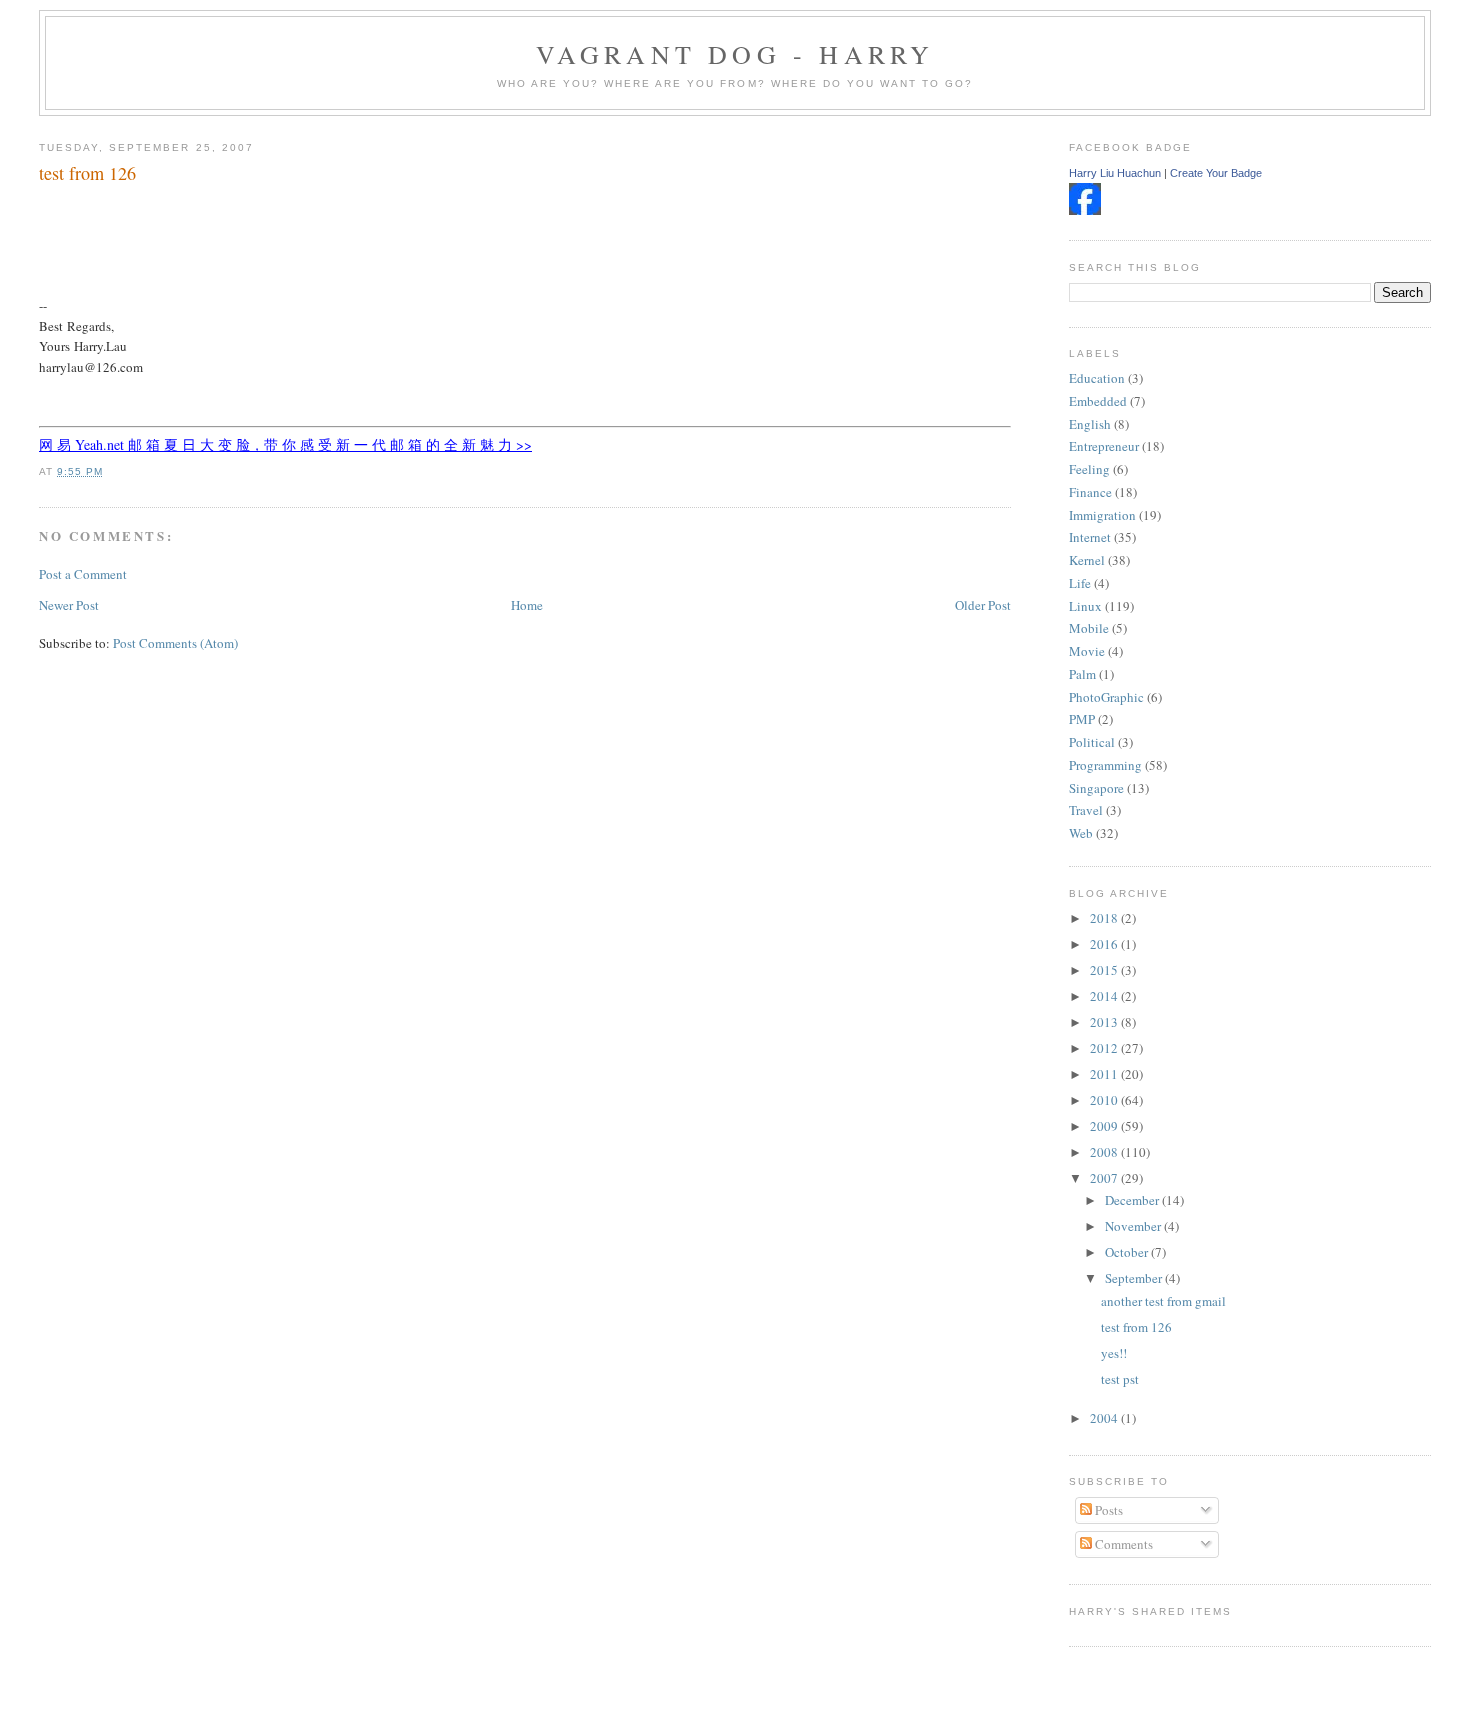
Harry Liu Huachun (1115, 173)
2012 (1105, 1048)
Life (1080, 583)
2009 (1105, 1126)
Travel (1086, 810)
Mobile (1089, 628)
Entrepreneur (1104, 446)
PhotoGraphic (1106, 697)
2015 (1105, 970)
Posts (1107, 1510)
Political (1092, 742)
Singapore (1096, 788)
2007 (1105, 1178)
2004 (1105, 1418)
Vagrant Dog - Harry (735, 54)
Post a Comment (83, 574)
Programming (1105, 765)
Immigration (1102, 515)
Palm (1082, 674)
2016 (1105, 944)
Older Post (983, 605)
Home (527, 605)
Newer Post (69, 605)
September (1135, 1278)
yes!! (1114, 1353)
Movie (1087, 651)
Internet (1090, 537)
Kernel (1087, 560)
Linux (1085, 606)
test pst (1120, 1379)
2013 (1105, 1022)
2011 (1105, 1074)
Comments (1122, 1544)
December (1133, 1200)
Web (1081, 833)
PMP (1082, 719)
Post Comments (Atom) (175, 643)
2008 (1105, 1152)
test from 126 (87, 173)
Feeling (1089, 469)
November (1134, 1226)
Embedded (1098, 401)
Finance (1090, 492)
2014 (1105, 996)
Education (1097, 378)
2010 (1105, 1100)
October (1128, 1252)
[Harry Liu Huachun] (1085, 210)
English (1090, 424)
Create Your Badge (1216, 173)
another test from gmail (1163, 1301)
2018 (1105, 918)
